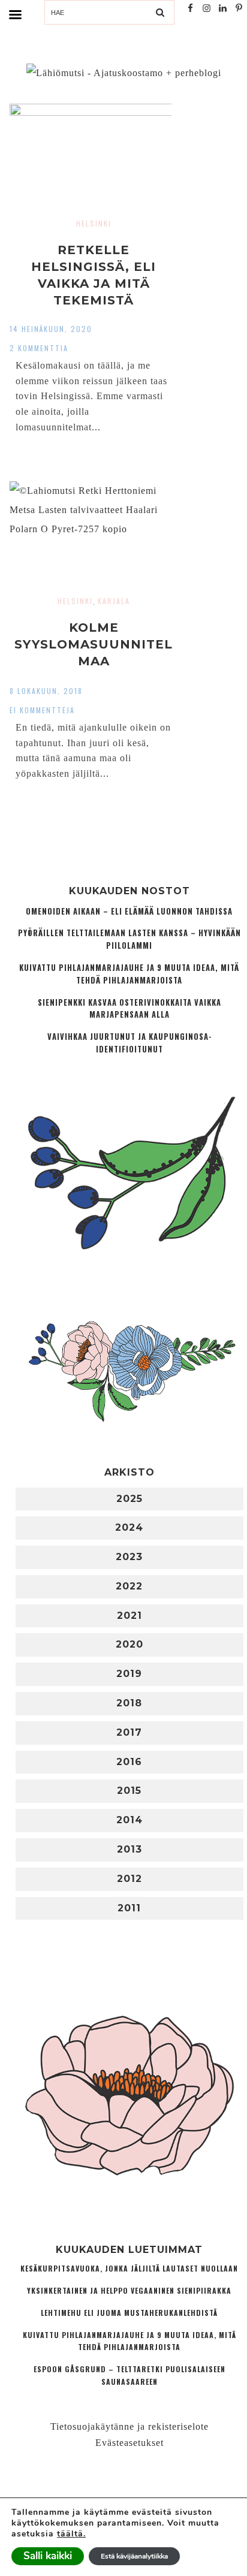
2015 (129, 1791)
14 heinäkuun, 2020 (51, 329)
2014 (129, 1820)
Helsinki (94, 223)
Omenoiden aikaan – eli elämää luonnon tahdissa (129, 911)
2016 (129, 1762)
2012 (129, 1879)
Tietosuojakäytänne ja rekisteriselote (129, 2426)
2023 (129, 1557)
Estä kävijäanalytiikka (134, 2556)
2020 (129, 1644)
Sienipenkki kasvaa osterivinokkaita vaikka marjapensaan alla (129, 1009)
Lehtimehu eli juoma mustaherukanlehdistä (129, 2313)
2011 (129, 1908)
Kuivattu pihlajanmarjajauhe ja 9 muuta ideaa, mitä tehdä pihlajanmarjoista (129, 974)
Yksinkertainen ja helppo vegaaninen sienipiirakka (129, 2290)
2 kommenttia (39, 348)
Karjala (114, 601)
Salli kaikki (48, 2556)
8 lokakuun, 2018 (46, 691)
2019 (129, 1674)
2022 (129, 1586)
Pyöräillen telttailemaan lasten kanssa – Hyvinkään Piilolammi (129, 939)
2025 (129, 1499)
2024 (129, 1527)
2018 (129, 1703)
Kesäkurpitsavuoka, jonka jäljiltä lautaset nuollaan (129, 2268)
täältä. (71, 2534)
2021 (129, 1616)
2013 (129, 1849)
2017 (129, 1732)
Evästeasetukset (129, 2443)
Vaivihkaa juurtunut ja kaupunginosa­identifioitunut (129, 1043)
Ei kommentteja (42, 710)
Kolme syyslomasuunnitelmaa (94, 644)
